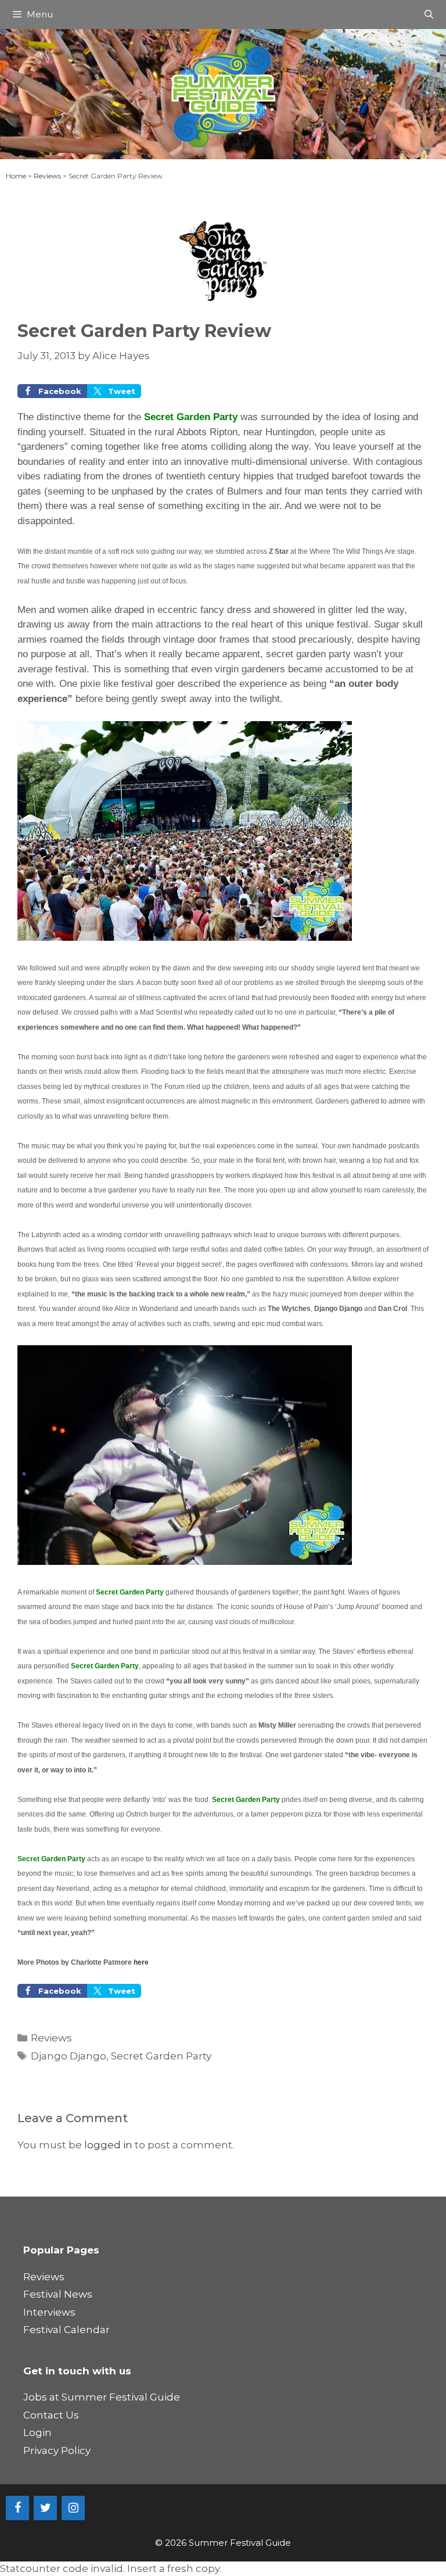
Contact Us (51, 2415)
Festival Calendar (66, 2330)
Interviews (49, 2312)
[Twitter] (45, 2508)
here (141, 1962)
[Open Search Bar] (429, 15)
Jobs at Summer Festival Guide (102, 2397)
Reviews (47, 176)
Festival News (58, 2294)
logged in (108, 2145)
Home (16, 176)
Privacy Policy (57, 2450)
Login (37, 2432)
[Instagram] (73, 2508)
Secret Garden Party (161, 2056)
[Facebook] (17, 2508)
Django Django (69, 2056)
